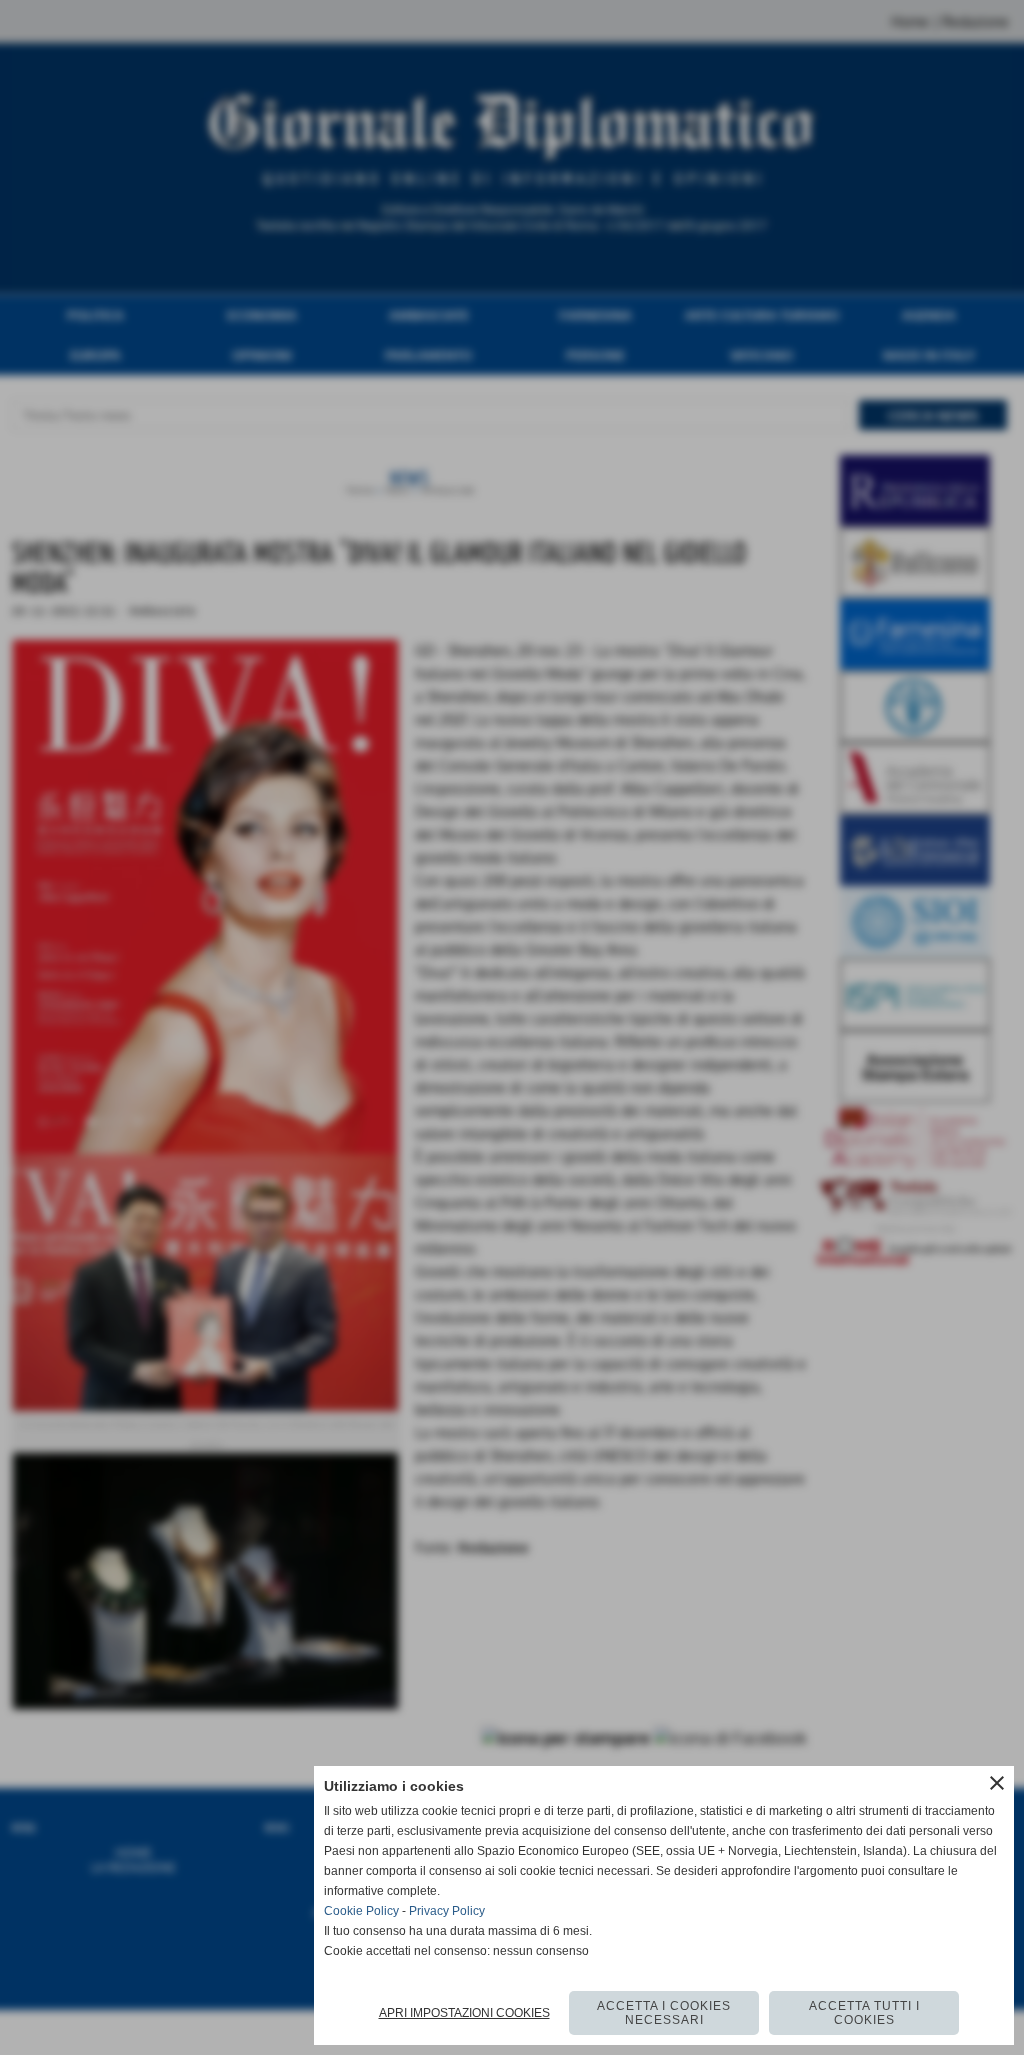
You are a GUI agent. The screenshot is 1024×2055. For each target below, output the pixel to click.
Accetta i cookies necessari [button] (664, 2013)
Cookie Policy (361, 1911)
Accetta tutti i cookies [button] (864, 2013)
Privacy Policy (447, 1911)
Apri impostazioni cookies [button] (464, 2013)
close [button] (997, 1783)
